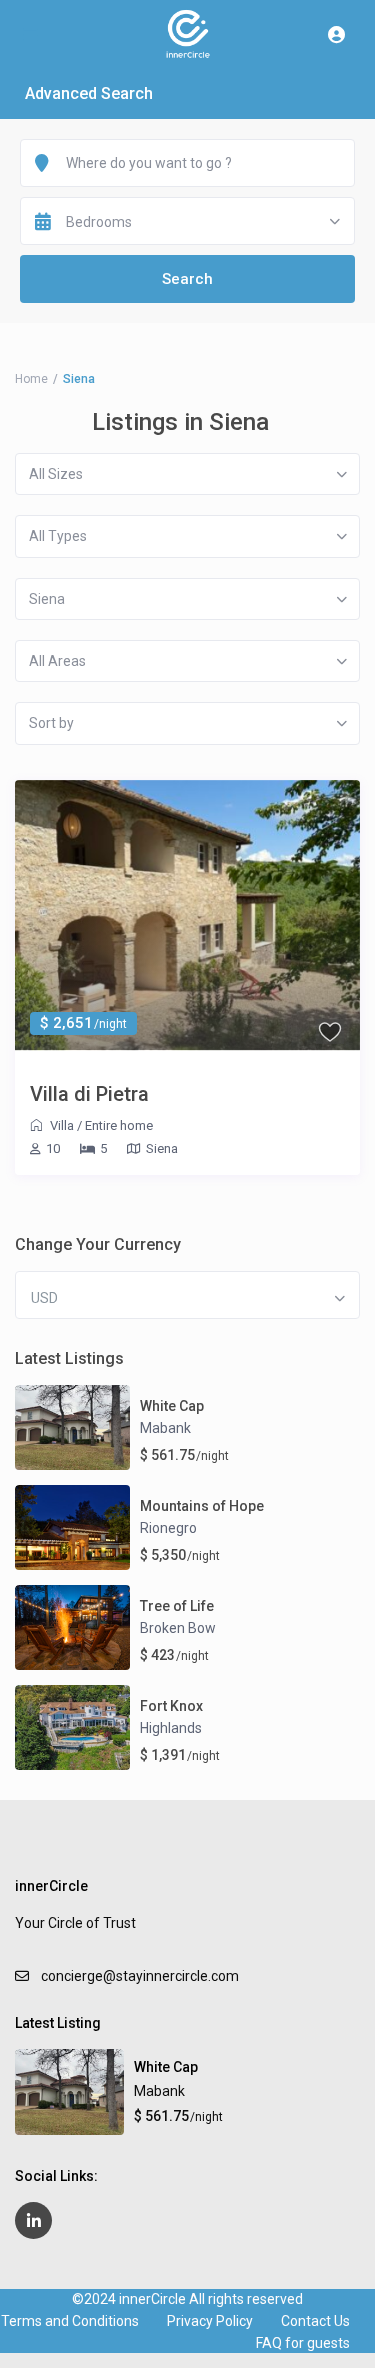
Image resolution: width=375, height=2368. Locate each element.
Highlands (171, 1728)
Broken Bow (178, 1628)
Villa (62, 1125)
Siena (162, 1148)
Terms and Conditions (70, 2321)
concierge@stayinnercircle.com (140, 1976)
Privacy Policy (210, 2321)
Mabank (165, 1428)
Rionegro (168, 1528)
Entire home (119, 1125)
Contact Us (315, 2321)
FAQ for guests (303, 2343)
